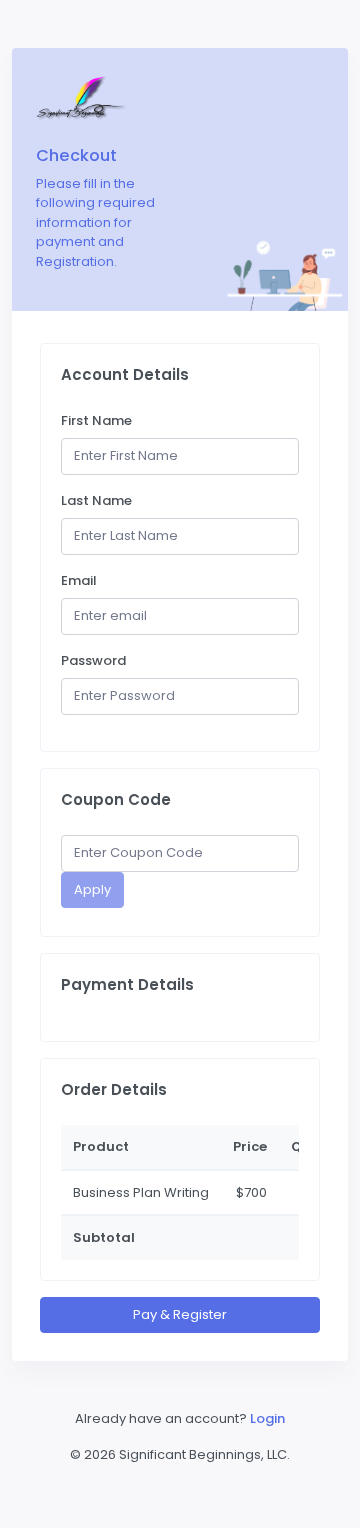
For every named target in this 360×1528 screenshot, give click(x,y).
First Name (96, 420)
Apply (92, 889)
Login (267, 1418)
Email (79, 580)
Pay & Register (180, 1314)
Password (93, 660)
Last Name (96, 500)
